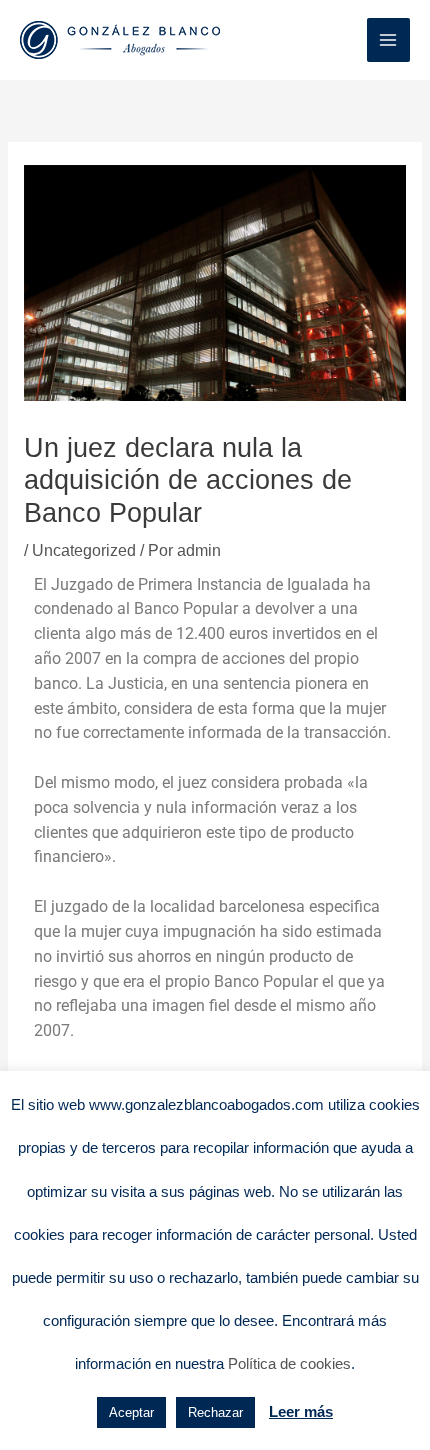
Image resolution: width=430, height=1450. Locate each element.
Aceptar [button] (131, 1412)
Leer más (301, 1411)
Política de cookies (289, 1363)
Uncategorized (84, 550)
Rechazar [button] (215, 1412)
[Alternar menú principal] (388, 39)
